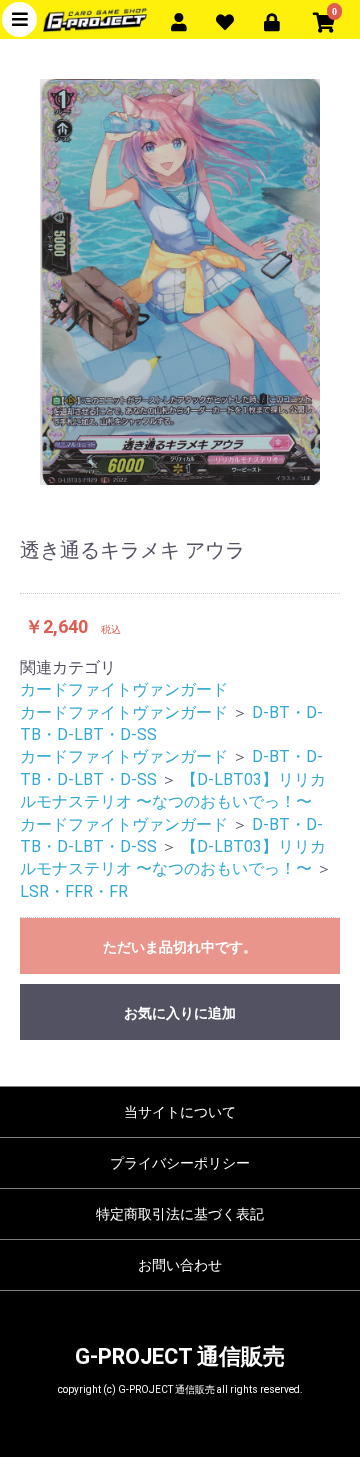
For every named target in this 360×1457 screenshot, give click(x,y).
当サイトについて (180, 1112)
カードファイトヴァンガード (124, 689)
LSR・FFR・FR (74, 891)
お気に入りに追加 (180, 1013)
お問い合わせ (180, 1265)
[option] (180, 282)
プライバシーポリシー (180, 1163)
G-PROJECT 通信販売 (180, 1356)
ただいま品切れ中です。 (180, 947)
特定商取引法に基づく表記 (180, 1214)
